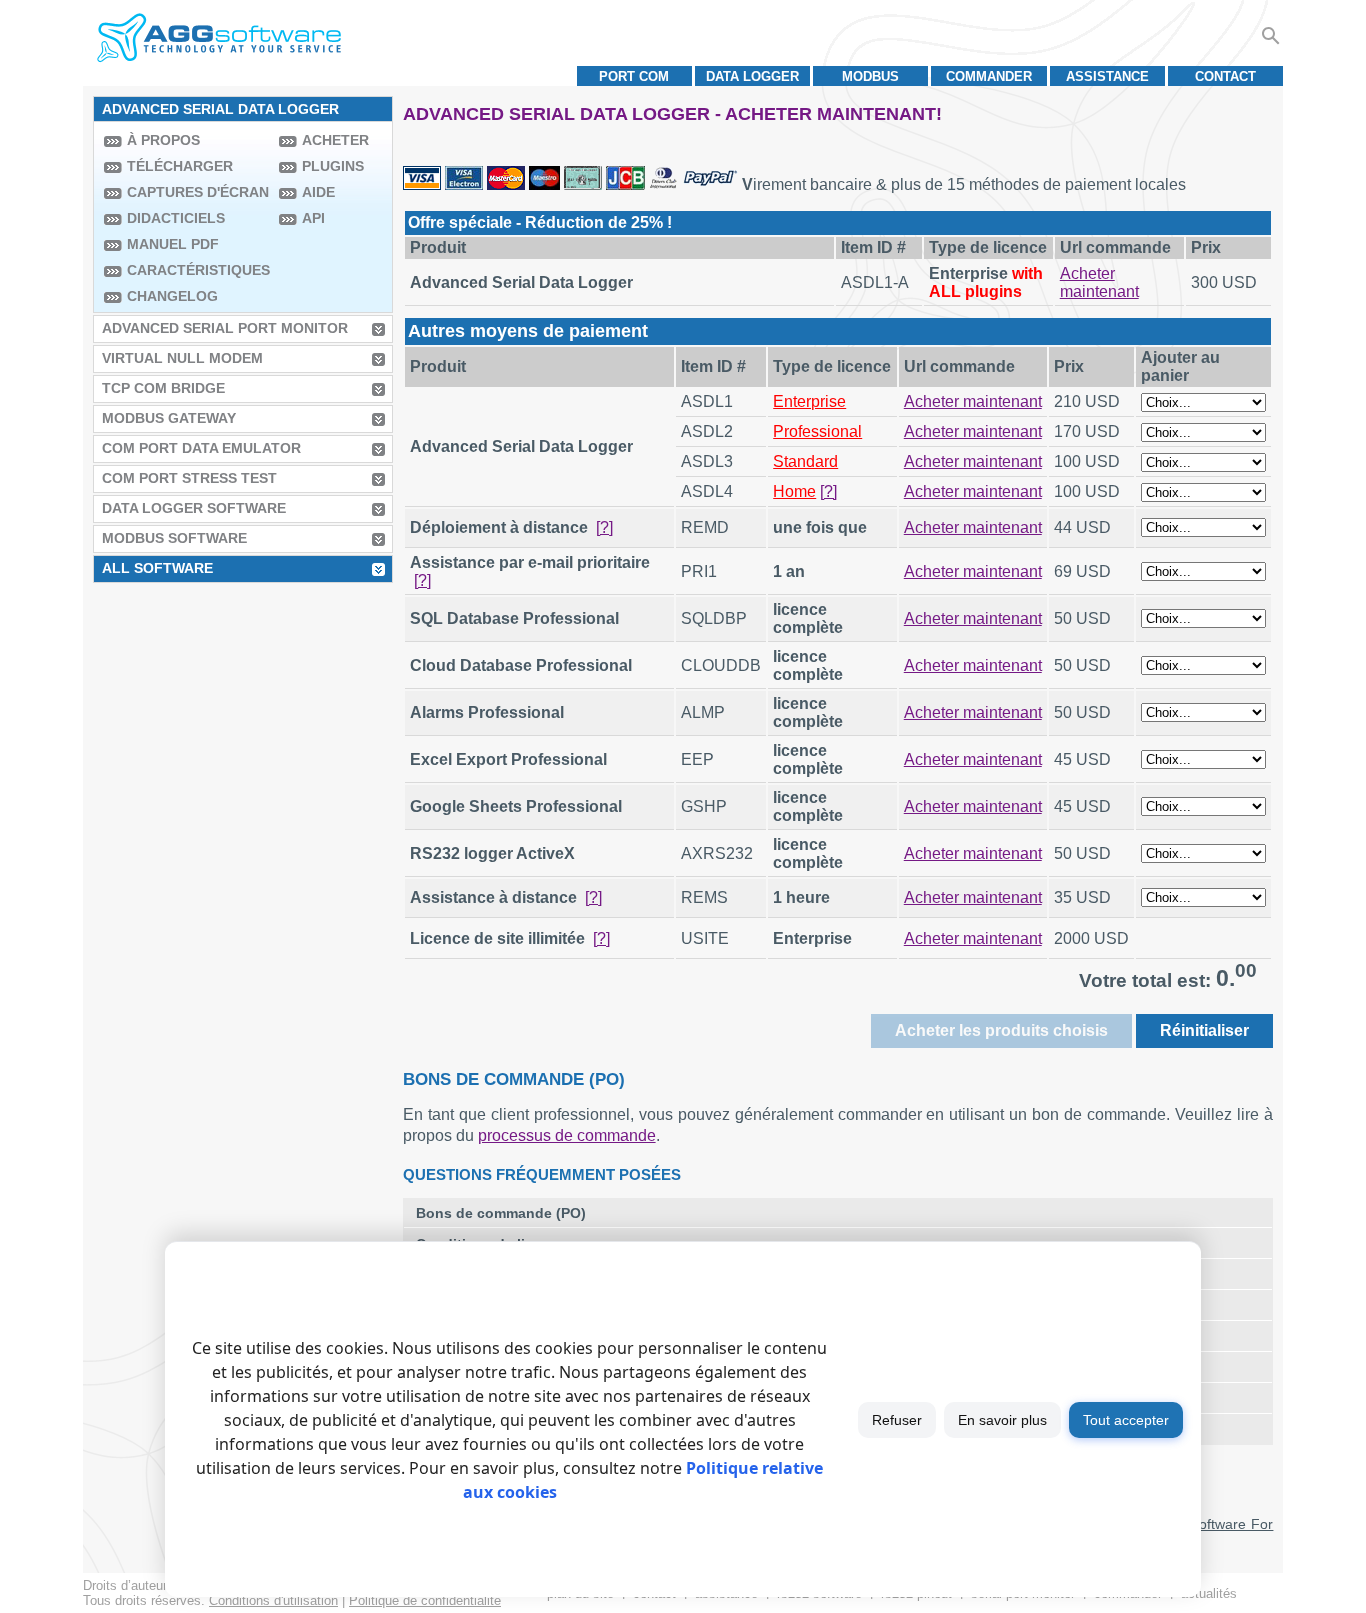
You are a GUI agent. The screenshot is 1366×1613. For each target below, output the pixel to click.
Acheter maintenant (1099, 282)
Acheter (335, 140)
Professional (817, 431)
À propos (163, 140)
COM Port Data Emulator (201, 448)
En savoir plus (1002, 1420)
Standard (805, 461)
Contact (1225, 76)
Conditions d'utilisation (273, 1600)
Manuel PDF (173, 244)
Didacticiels (176, 218)
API (313, 218)
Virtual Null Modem (182, 358)
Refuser (897, 1420)
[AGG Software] (218, 38)
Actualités (1209, 1593)
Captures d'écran (198, 192)
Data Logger (752, 76)
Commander (989, 76)
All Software (157, 568)
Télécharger (180, 166)
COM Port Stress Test (189, 478)
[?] (828, 491)
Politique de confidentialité (425, 1600)
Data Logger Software (194, 508)
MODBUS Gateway (169, 418)
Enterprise (809, 401)
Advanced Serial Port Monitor (225, 328)
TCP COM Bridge (163, 388)
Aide (318, 192)
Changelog (172, 296)
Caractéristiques (198, 270)
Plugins (333, 166)
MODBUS (870, 76)
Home (794, 491)
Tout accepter (1126, 1420)
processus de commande (567, 1135)
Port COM (634, 76)
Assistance (1107, 76)
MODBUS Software (174, 538)
